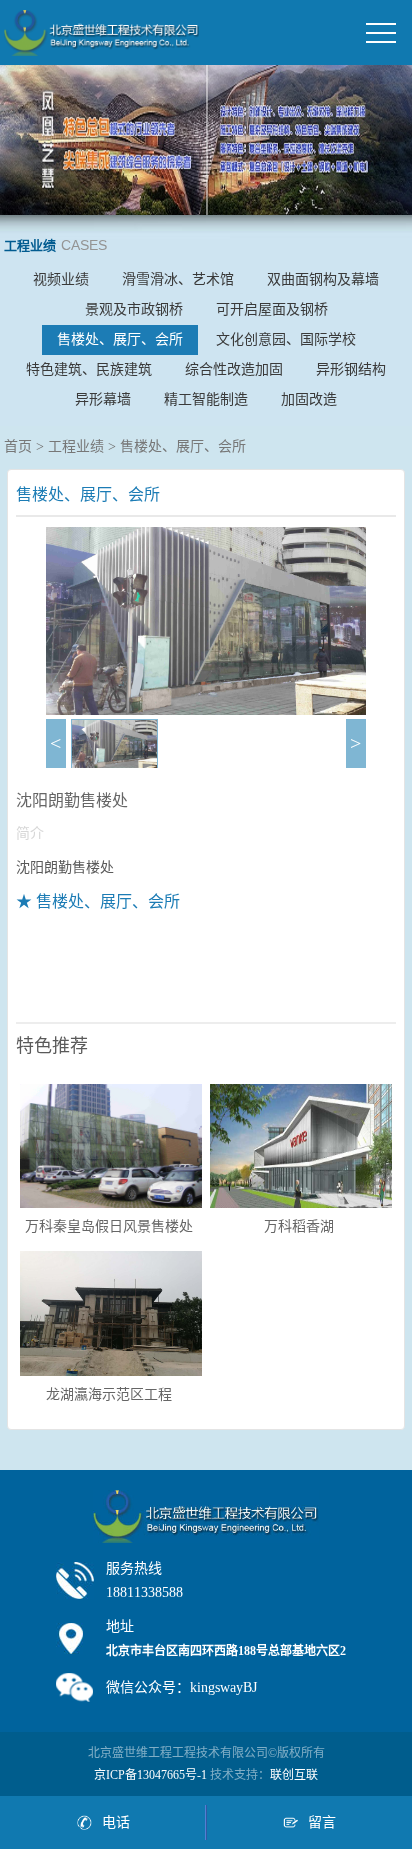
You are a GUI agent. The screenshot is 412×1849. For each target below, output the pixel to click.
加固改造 (309, 399)
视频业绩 (61, 279)
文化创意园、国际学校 (286, 339)
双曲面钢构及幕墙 (323, 279)
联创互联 (294, 1775)
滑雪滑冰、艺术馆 (178, 279)
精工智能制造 (206, 399)
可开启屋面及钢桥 (272, 309)
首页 (18, 446)
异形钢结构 (351, 369)
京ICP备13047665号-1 (150, 1775)
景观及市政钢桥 (134, 309)
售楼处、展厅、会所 (120, 339)
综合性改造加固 (234, 369)
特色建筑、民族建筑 (89, 369)
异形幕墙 (103, 399)
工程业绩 (76, 446)
